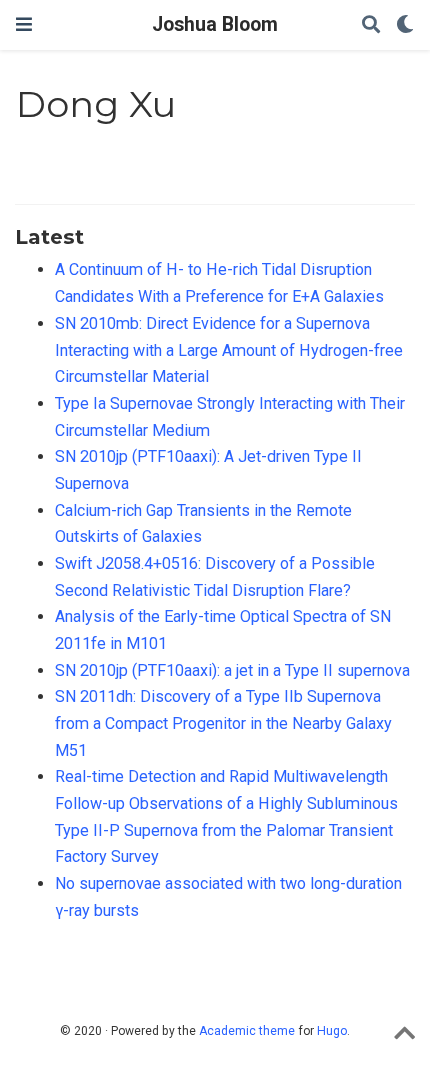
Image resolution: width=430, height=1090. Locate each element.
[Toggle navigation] (24, 24)
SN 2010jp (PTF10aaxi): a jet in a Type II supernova (232, 670)
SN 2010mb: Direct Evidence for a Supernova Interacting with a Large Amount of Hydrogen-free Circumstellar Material (229, 350)
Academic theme (247, 1031)
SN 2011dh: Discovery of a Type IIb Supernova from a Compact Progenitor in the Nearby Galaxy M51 (223, 723)
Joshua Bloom (215, 24)
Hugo (332, 1031)
